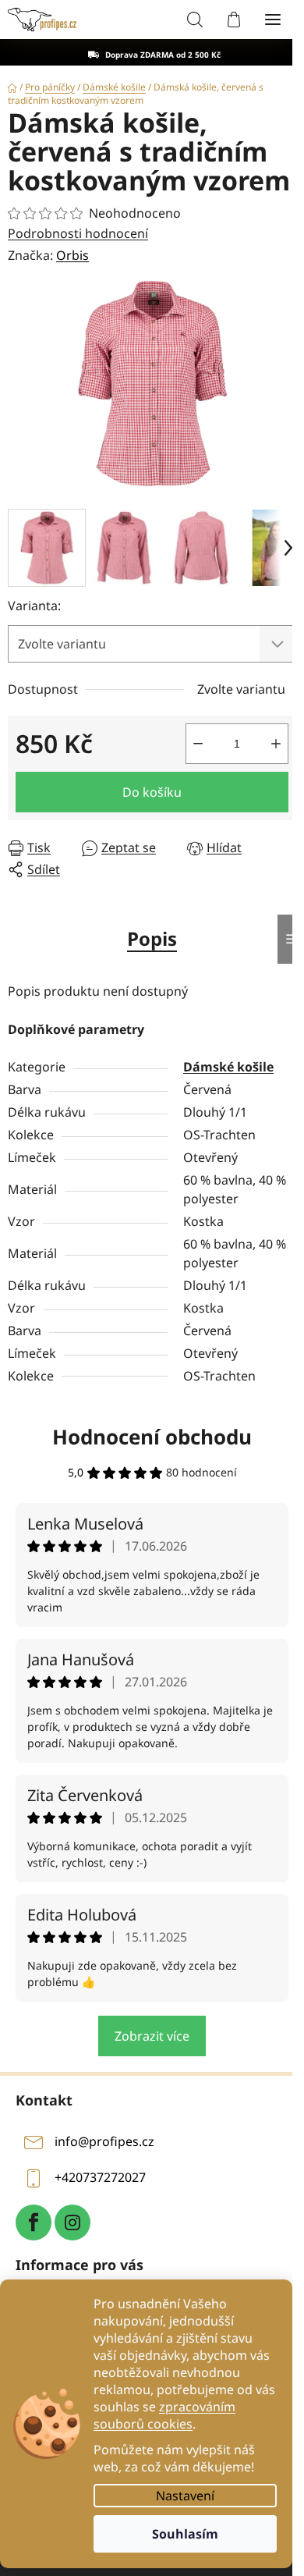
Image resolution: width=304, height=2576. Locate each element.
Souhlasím (185, 2534)
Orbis (72, 255)
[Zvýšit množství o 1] (276, 744)
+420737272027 (100, 2178)
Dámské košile (228, 1067)
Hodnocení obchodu (152, 1437)
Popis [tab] (152, 938)
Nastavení (185, 2496)
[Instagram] (72, 2222)
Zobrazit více (152, 2036)
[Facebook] (34, 2222)
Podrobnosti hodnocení (78, 233)
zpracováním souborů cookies (164, 2415)
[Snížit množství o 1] (198, 744)
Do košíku (152, 792)
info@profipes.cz (104, 2142)
